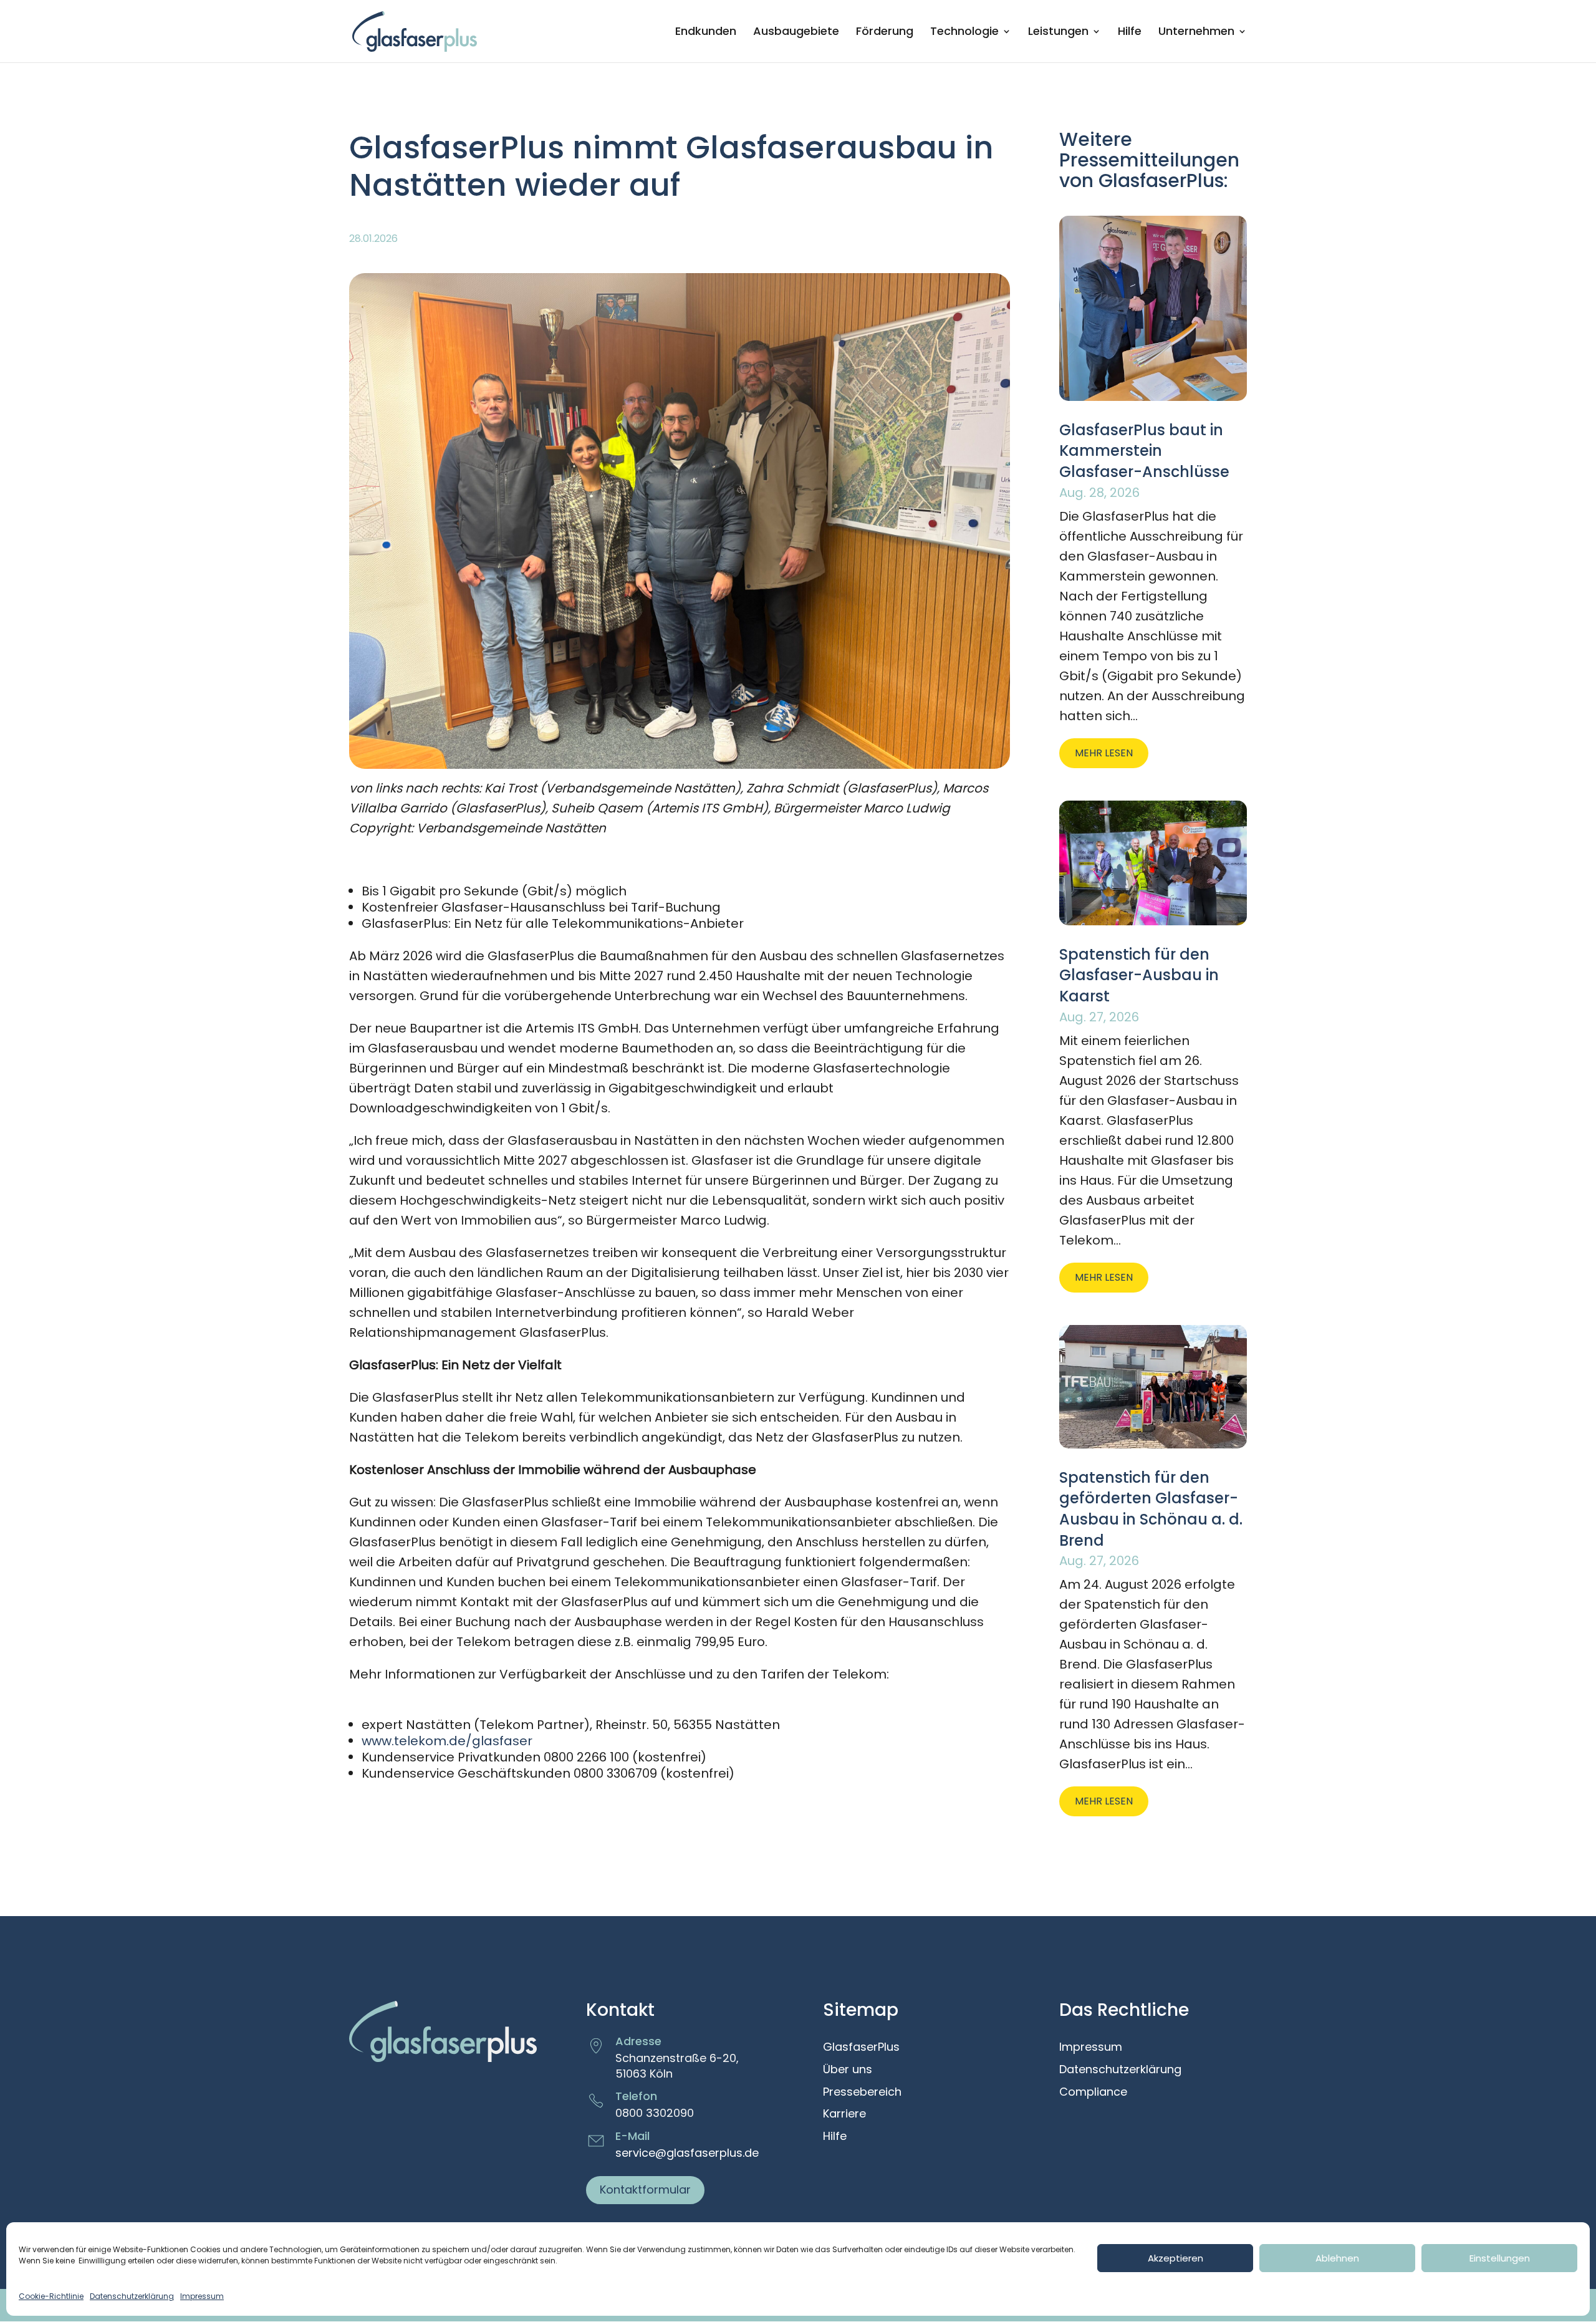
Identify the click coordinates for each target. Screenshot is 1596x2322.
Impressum (202, 2296)
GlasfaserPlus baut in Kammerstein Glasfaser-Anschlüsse (1144, 451)
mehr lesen (1104, 753)
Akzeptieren (1175, 2258)
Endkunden (706, 33)
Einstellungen (1500, 2258)
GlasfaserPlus (861, 2048)
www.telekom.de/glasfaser (447, 1741)
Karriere (844, 2114)
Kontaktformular (645, 2190)
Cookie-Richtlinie (51, 2296)
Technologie (964, 33)
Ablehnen (1337, 2258)
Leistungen (1058, 33)
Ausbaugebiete (796, 33)
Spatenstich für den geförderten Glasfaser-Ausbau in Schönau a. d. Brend (1151, 1509)
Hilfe (1130, 33)
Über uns (848, 2070)
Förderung (885, 33)
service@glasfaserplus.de (687, 2153)
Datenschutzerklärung (132, 2296)
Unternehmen (1196, 33)
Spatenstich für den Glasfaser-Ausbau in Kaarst (1139, 975)
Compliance (1093, 2093)
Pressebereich (862, 2093)
